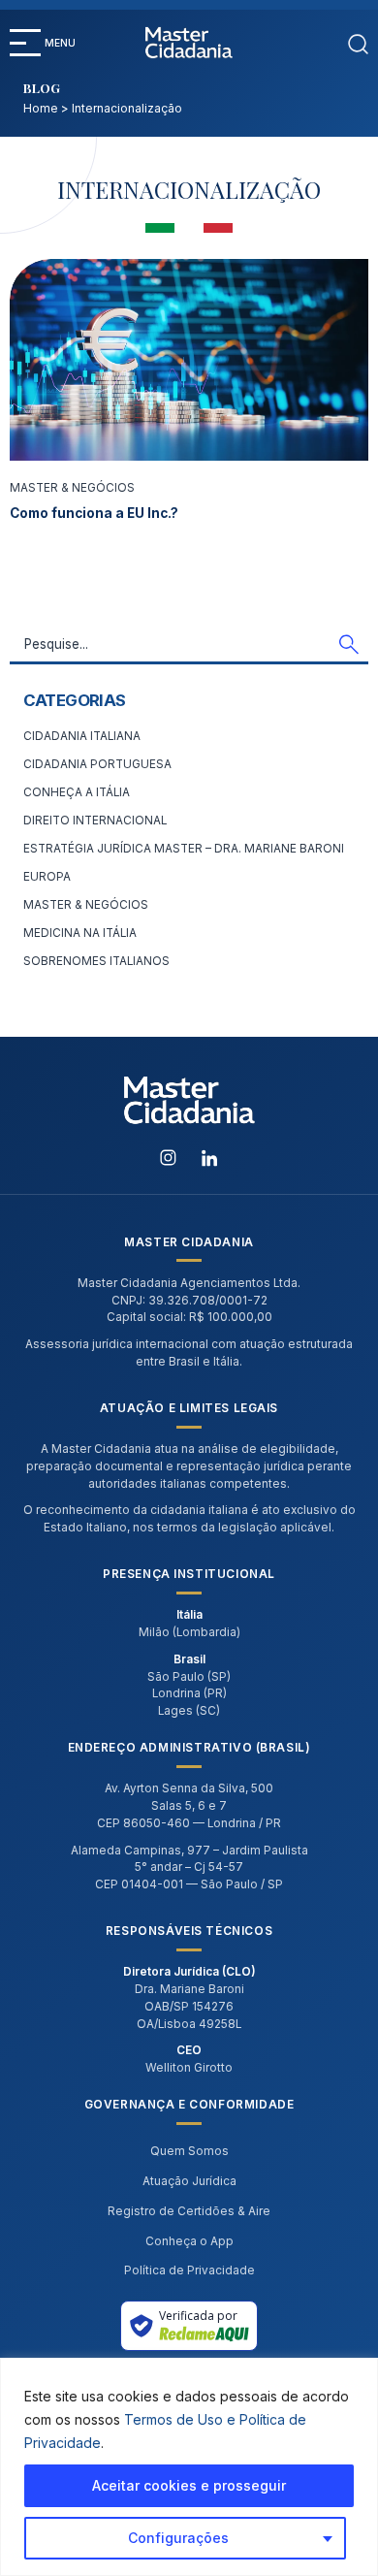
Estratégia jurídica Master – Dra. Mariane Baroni (184, 849)
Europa (47, 877)
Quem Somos (189, 2151)
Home (41, 109)
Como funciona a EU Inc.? (94, 513)
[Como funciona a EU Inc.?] (189, 360)
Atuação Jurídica (189, 2181)
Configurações (178, 2538)
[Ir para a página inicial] (189, 43)
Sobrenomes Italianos (96, 961)
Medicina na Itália (80, 933)
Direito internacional (95, 821)
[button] (25, 43)
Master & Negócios (72, 488)
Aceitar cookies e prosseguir (189, 2485)
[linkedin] (210, 1156)
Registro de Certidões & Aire (189, 2211)
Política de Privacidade (189, 2270)
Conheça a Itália (77, 792)
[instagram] (169, 1156)
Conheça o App (189, 2241)
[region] (189, 2467)
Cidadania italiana (82, 736)
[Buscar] (358, 43)
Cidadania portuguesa (97, 764)
